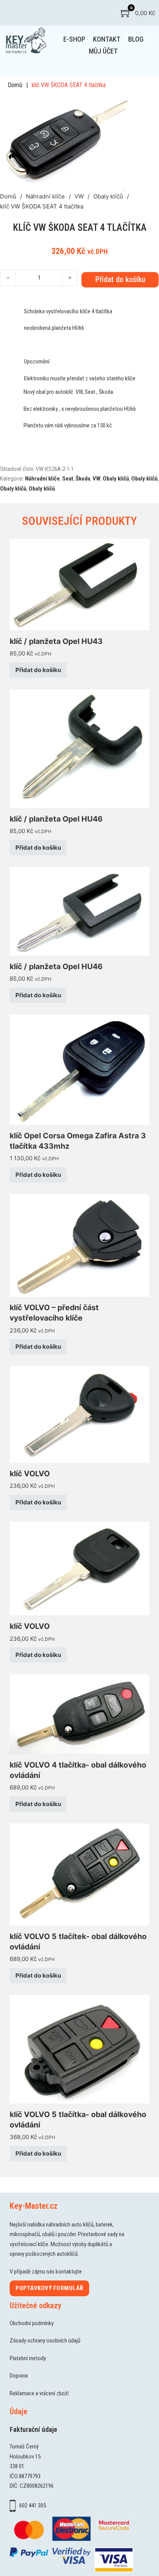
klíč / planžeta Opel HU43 (56, 641)
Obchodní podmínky (32, 2323)
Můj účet (103, 51)
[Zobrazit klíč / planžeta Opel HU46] (79, 748)
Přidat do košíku (38, 670)
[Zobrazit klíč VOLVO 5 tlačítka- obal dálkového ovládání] (79, 2049)
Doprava (19, 2376)
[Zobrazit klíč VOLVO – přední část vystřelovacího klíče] (79, 1245)
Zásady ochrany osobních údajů (45, 2341)
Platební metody (28, 2358)
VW (79, 196)
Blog (136, 39)
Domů (15, 85)
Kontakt (107, 39)
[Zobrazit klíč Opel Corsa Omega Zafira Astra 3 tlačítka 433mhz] (79, 1069)
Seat (68, 479)
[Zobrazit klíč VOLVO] (79, 1414)
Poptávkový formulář (49, 2288)
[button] (125, 104)
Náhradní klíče (45, 196)
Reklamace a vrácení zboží (39, 2393)
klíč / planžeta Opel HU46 (56, 819)
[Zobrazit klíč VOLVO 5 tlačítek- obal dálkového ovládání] (79, 1874)
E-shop (74, 39)
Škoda (83, 479)
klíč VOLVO (30, 1474)
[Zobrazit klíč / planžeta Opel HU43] (79, 584)
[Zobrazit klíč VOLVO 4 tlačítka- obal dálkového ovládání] (79, 1714)
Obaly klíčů (108, 196)
